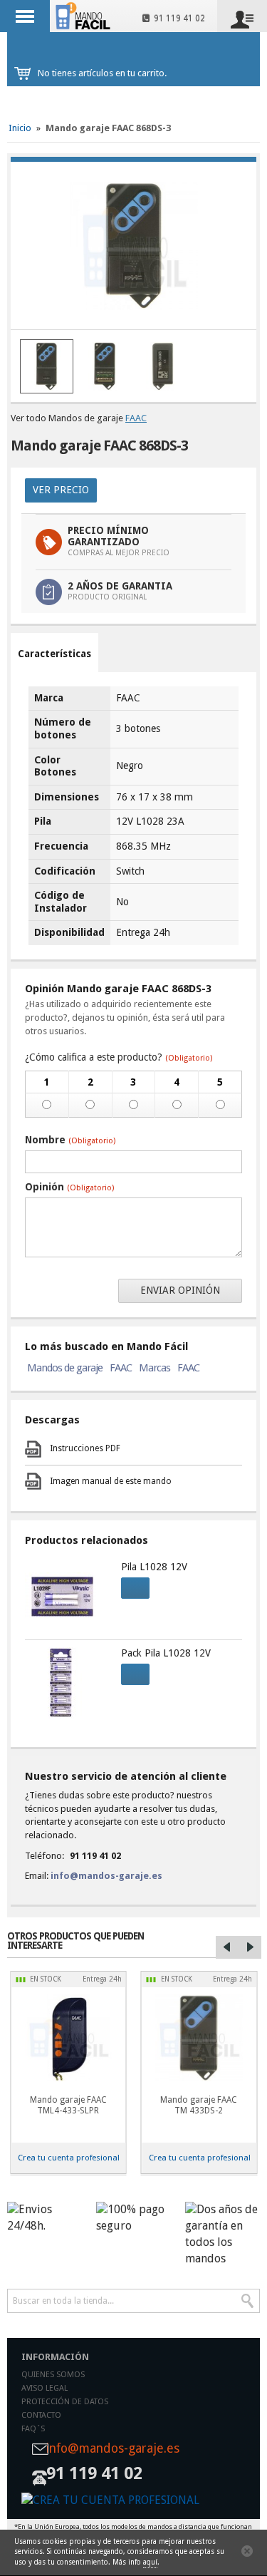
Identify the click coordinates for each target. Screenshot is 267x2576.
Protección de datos (65, 2402)
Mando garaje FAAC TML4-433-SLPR (68, 2105)
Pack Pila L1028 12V (166, 1653)
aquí (150, 2562)
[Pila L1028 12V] (66, 1597)
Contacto (41, 2415)
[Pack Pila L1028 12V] (66, 1683)
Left (227, 1947)
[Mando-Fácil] (84, 16)
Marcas (155, 1368)
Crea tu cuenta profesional (69, 2158)
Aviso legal (44, 2388)
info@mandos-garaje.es (106, 1876)
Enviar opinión (180, 1290)
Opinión (69, 1187)
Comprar (135, 1588)
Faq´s (33, 2429)
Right (250, 1947)
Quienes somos (53, 2375)
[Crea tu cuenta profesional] (133, 2501)
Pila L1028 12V (154, 1567)
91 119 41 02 (177, 19)
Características (54, 654)
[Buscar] (248, 2301)
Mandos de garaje (65, 1368)
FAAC (136, 418)
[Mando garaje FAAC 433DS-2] (199, 2038)
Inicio (20, 128)
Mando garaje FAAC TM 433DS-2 (199, 2105)
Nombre (70, 1140)
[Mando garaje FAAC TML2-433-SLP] (68, 2038)
